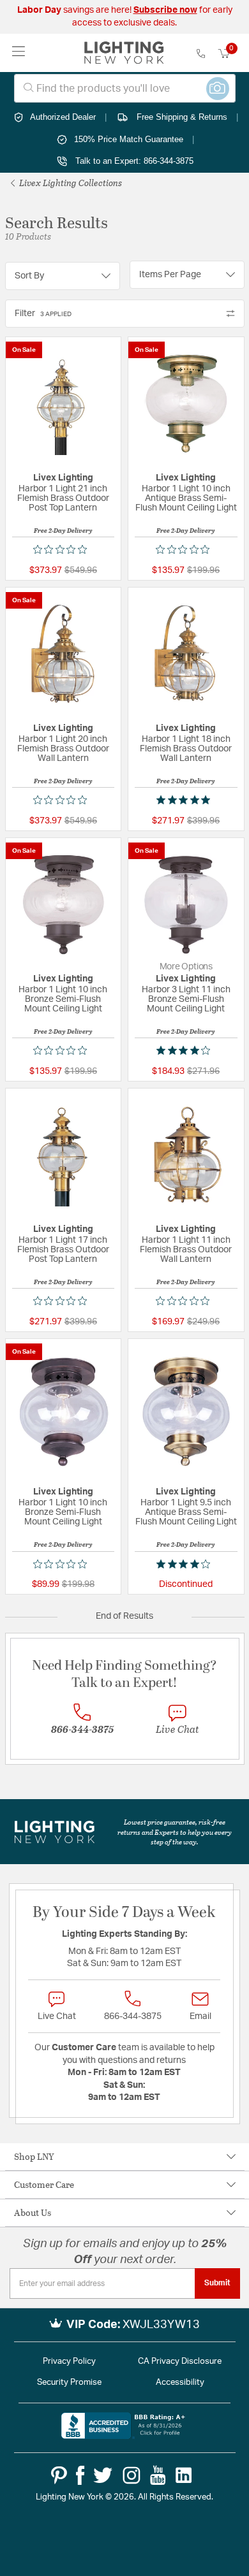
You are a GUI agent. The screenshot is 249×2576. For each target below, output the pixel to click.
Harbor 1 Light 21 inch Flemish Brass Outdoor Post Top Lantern (63, 498)
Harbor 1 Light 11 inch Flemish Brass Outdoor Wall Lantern (186, 1250)
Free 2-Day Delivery (63, 530)
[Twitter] (103, 2475)
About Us (33, 2212)
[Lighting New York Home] (124, 53)
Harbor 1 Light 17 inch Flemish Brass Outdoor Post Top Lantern (63, 1250)
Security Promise (69, 2383)
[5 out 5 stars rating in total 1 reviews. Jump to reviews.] (186, 800)
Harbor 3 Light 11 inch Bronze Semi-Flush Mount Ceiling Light (186, 999)
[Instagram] (132, 2475)
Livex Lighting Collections (70, 183)
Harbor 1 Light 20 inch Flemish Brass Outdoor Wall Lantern (63, 749)
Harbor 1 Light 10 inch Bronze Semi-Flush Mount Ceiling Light (63, 999)
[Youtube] (158, 2475)
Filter (43, 314)
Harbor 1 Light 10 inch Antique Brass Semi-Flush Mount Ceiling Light (186, 498)
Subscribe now (165, 10)
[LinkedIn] (184, 2475)
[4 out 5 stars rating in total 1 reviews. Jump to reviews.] (186, 1050)
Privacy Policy (69, 2362)
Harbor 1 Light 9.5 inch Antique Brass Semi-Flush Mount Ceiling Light (186, 1512)
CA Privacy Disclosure (180, 2362)
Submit (217, 2283)
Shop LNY (34, 2156)
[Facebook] (80, 2475)
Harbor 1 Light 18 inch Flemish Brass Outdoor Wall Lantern (186, 749)
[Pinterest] (59, 2475)
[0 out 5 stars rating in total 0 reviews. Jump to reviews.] (63, 549)
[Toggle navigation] (19, 53)
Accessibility (180, 2383)
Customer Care (44, 2184)
